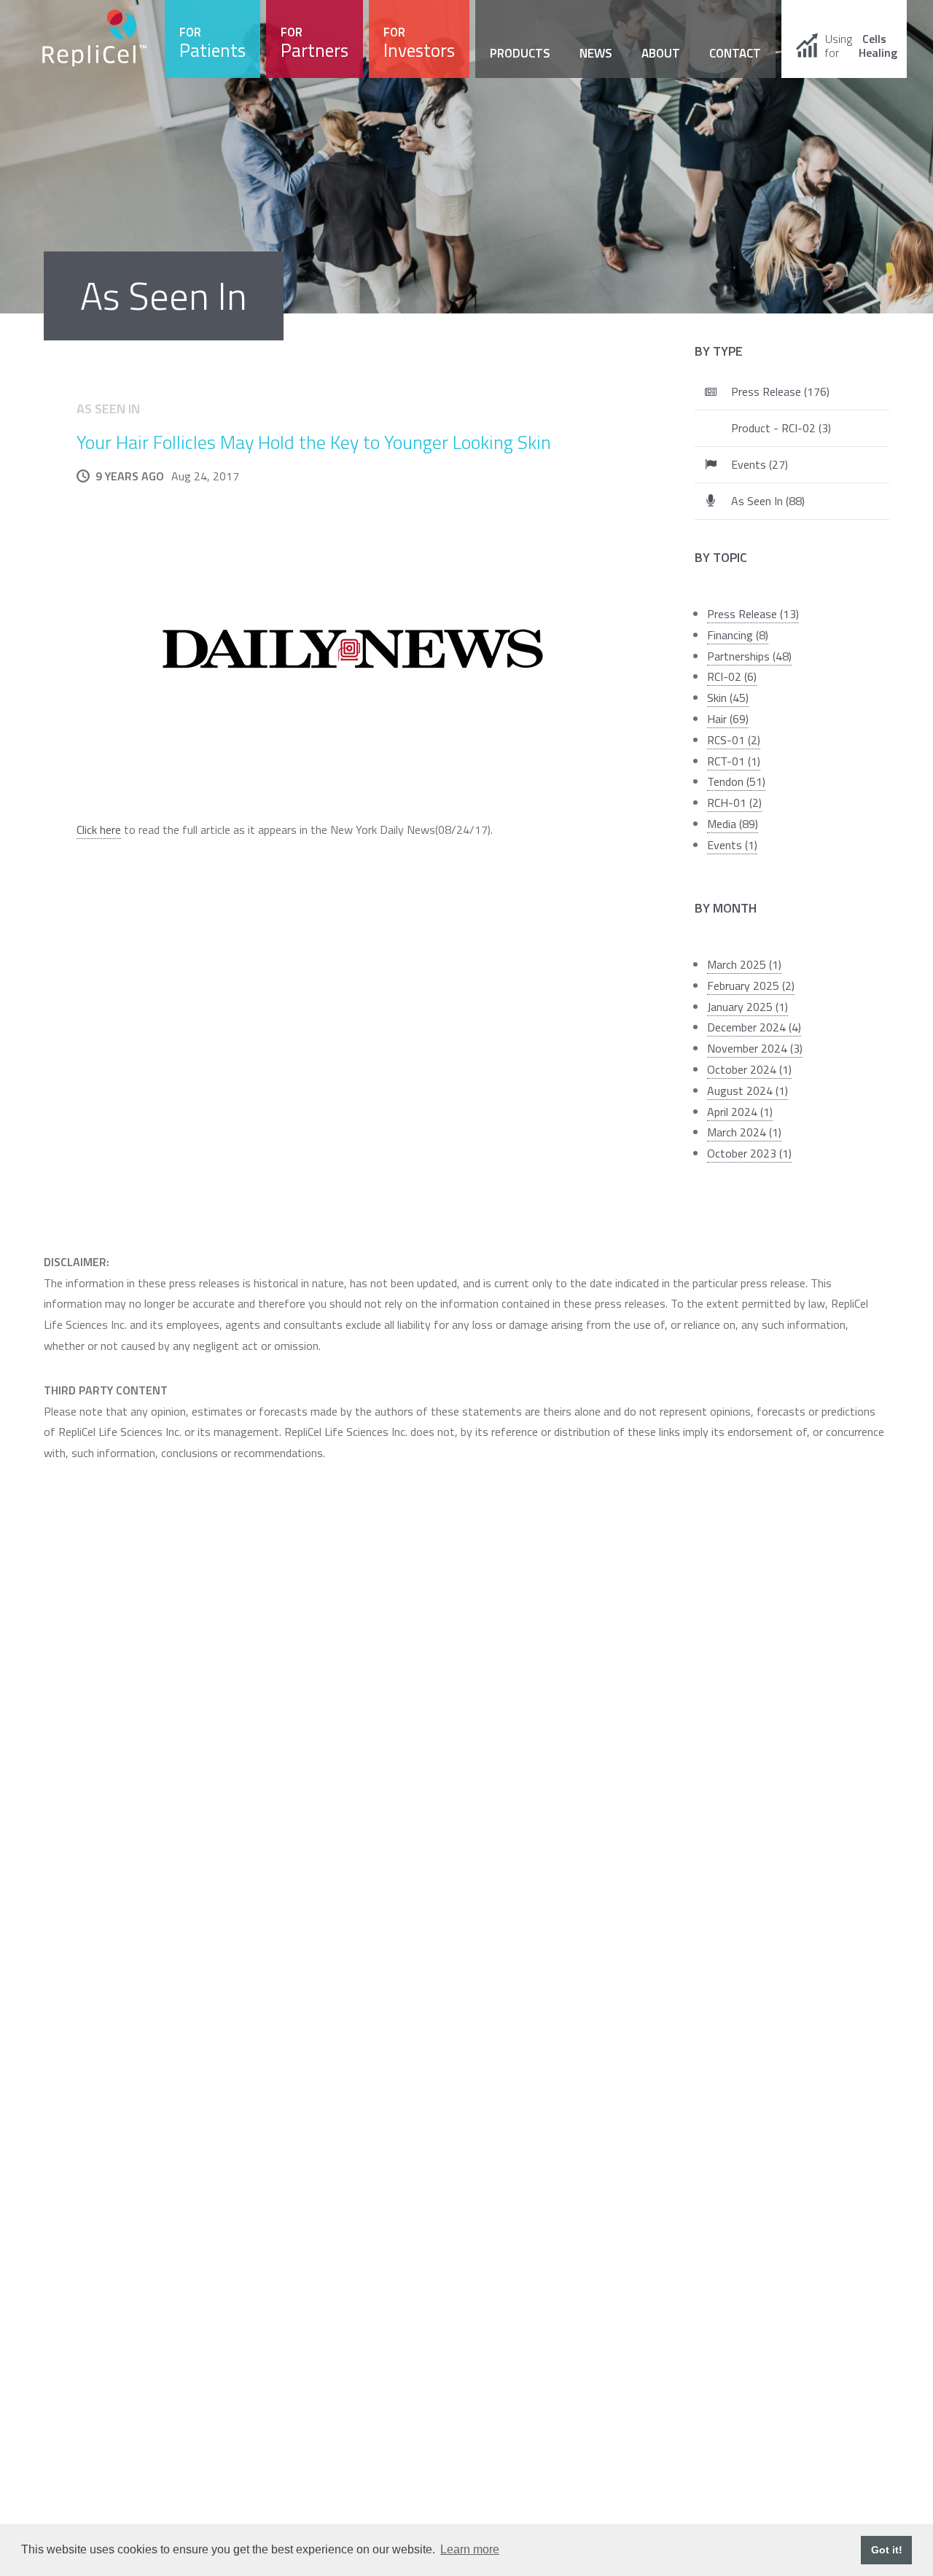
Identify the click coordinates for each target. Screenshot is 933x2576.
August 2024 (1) (747, 1090)
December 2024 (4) (754, 1027)
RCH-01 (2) (734, 803)
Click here (99, 830)
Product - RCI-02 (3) (781, 428)
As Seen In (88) (768, 501)
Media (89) (733, 824)
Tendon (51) (736, 781)
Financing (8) (738, 635)
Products (520, 53)
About (661, 53)
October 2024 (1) (749, 1069)
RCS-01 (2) (734, 740)
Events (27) (760, 464)
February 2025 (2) (751, 985)
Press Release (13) (753, 614)
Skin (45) (728, 698)
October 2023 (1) (749, 1153)
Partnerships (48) (749, 656)
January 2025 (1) (747, 1007)
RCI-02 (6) (732, 676)
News (596, 53)
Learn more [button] (470, 2549)
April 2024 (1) (740, 1112)
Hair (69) (728, 719)
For (212, 43)
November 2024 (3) (755, 1048)
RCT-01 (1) (734, 761)
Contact (735, 53)
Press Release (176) (780, 391)
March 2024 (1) (744, 1132)
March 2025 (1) (744, 964)
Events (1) (732, 845)
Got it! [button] (887, 2550)
